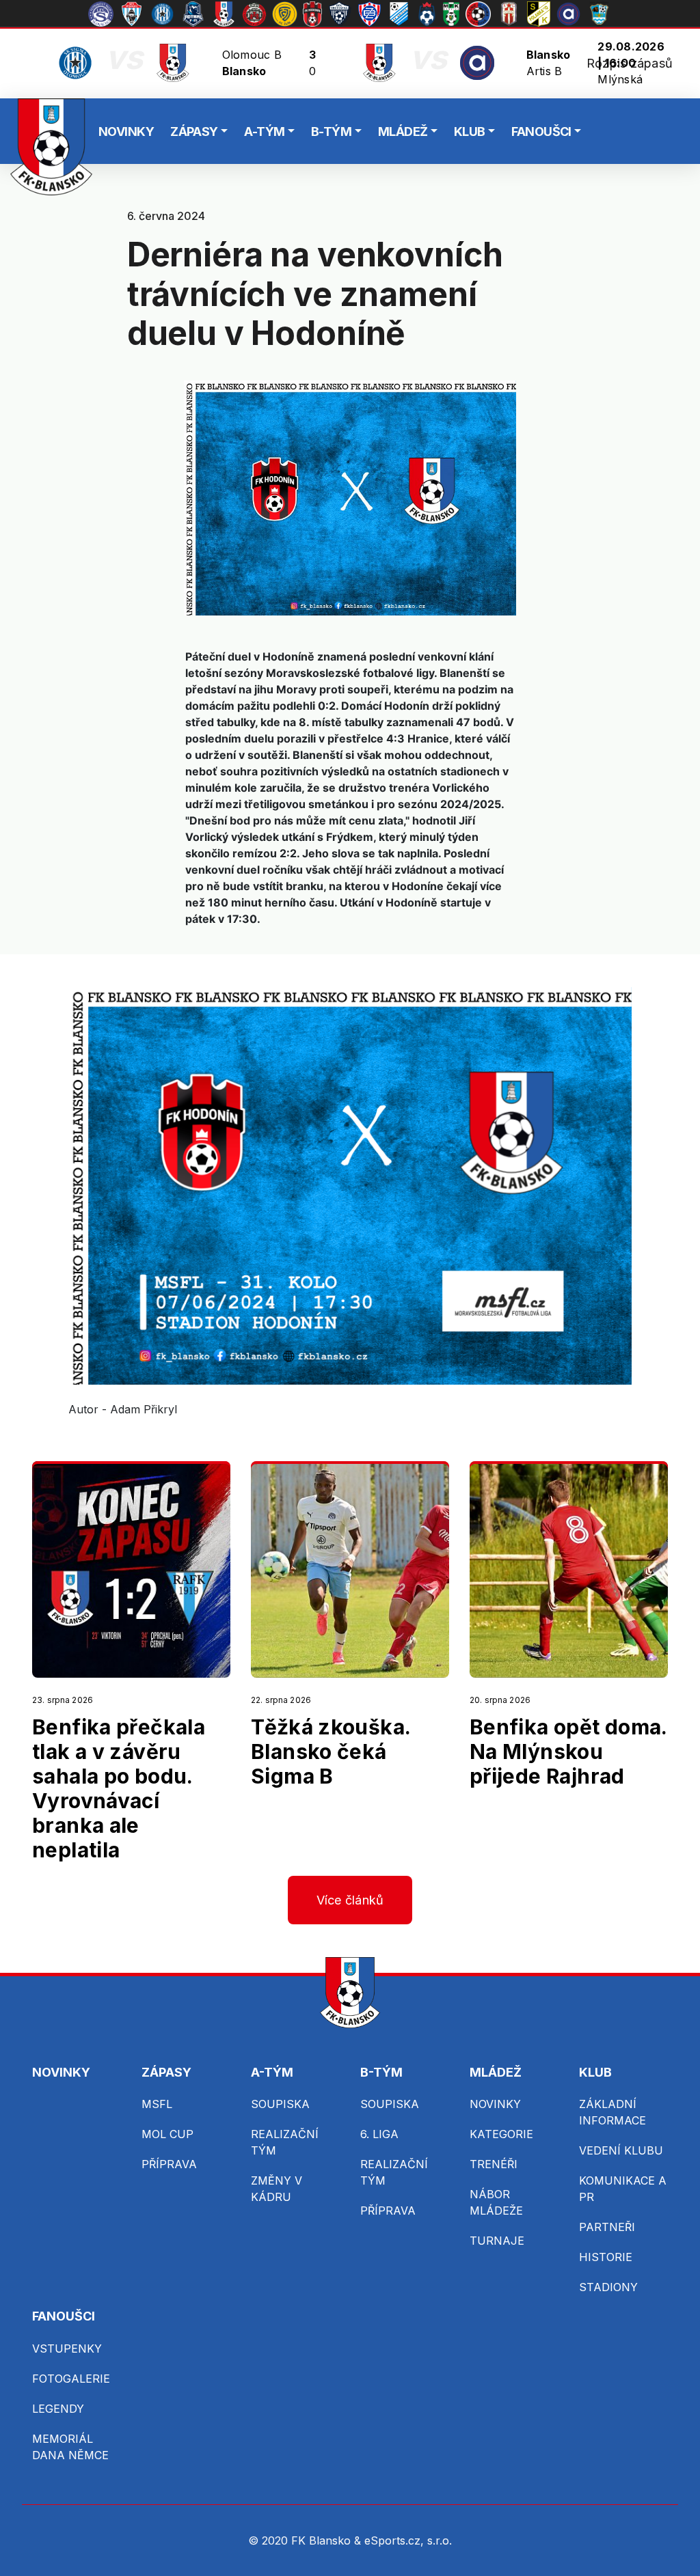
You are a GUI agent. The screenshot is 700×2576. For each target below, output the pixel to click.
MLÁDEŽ (403, 131)
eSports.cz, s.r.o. (408, 2540)
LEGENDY (58, 2409)
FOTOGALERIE (71, 2379)
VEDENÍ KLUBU (621, 2150)
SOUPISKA (280, 2104)
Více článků (350, 1900)
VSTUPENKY (67, 2349)
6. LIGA (379, 2134)
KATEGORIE (501, 2134)
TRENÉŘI (494, 2164)
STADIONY (608, 2287)
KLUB (470, 131)
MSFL (157, 2104)
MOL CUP (167, 2134)
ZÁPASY (194, 131)
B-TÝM (331, 131)
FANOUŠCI (541, 131)
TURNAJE (497, 2241)
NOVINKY (126, 131)
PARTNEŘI (607, 2227)
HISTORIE (606, 2257)
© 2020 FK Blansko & (306, 2540)
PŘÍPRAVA (169, 2164)
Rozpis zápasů (630, 63)
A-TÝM (264, 131)
